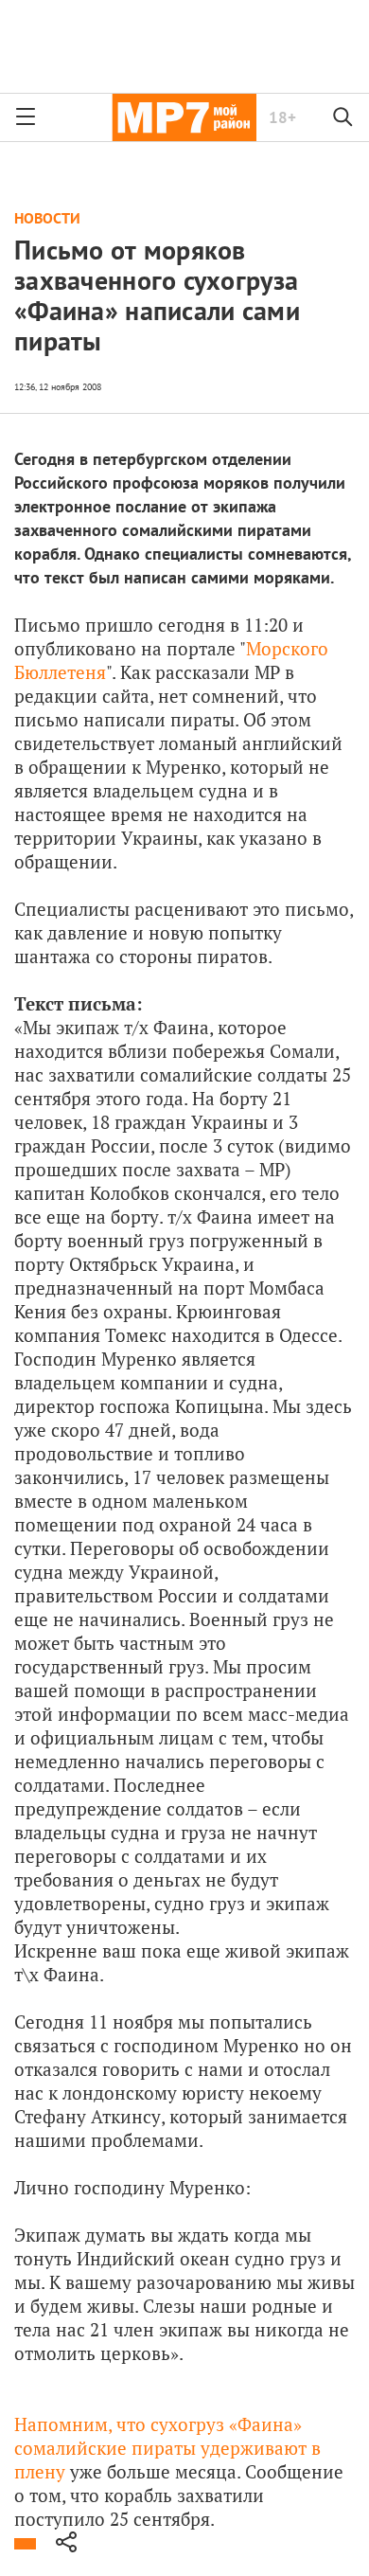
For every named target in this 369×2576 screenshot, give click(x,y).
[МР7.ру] (184, 117)
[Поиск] (343, 117)
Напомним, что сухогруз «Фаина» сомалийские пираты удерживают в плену (167, 2448)
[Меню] (26, 117)
